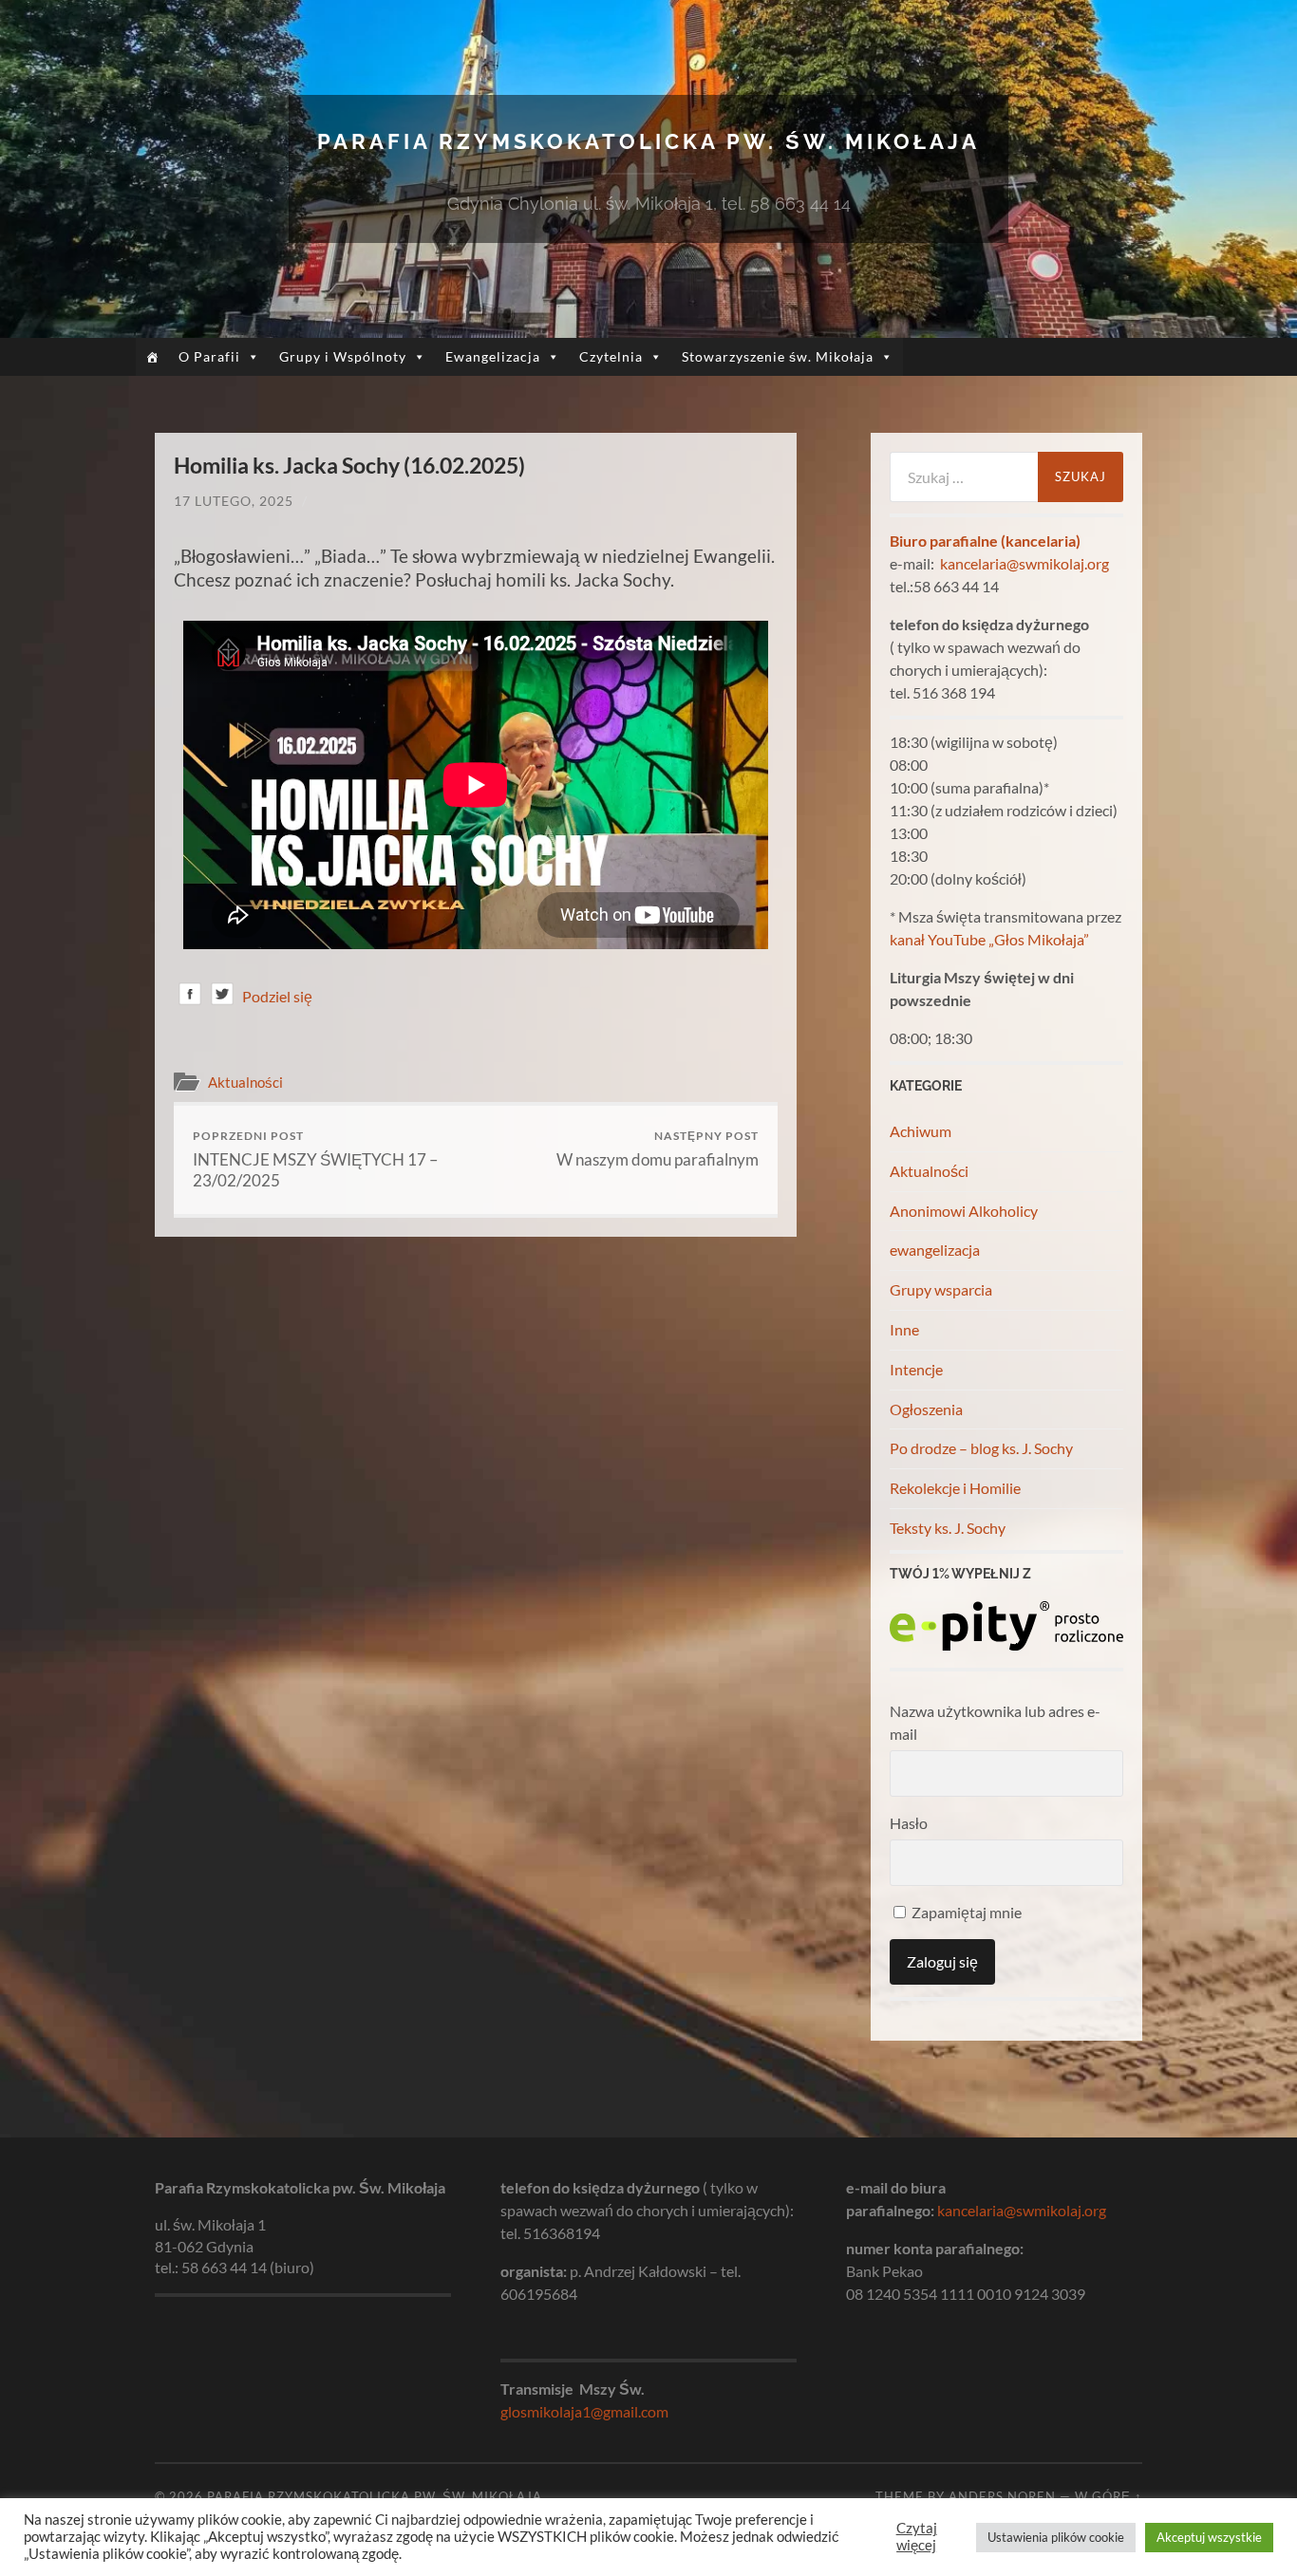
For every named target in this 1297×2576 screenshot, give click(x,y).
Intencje (916, 1369)
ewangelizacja (935, 1250)
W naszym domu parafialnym (658, 1149)
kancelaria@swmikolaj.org (1024, 563)
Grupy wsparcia (941, 1289)
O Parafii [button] (209, 356)
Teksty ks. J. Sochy (948, 1528)
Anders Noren (1002, 2496)
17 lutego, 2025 (234, 501)
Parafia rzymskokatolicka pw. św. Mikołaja (648, 141)
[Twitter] (222, 997)
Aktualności (245, 1082)
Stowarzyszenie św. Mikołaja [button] (778, 356)
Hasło (909, 1823)
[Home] (152, 357)
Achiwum (921, 1131)
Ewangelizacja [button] (493, 356)
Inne (904, 1329)
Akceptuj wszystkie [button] (1209, 2537)
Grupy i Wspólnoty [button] (343, 356)
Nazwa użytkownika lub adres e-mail (995, 1722)
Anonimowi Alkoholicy (964, 1211)
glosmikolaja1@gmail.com (584, 2411)
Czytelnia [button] (611, 356)
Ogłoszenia (926, 1409)
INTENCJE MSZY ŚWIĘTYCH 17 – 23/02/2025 (315, 1159)
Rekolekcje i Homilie (955, 1488)
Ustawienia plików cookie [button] (1056, 2537)
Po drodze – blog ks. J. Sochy (981, 1448)
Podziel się (277, 996)
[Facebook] (190, 997)
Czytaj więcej (917, 2537)
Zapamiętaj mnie (965, 1912)
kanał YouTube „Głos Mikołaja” (989, 939)
